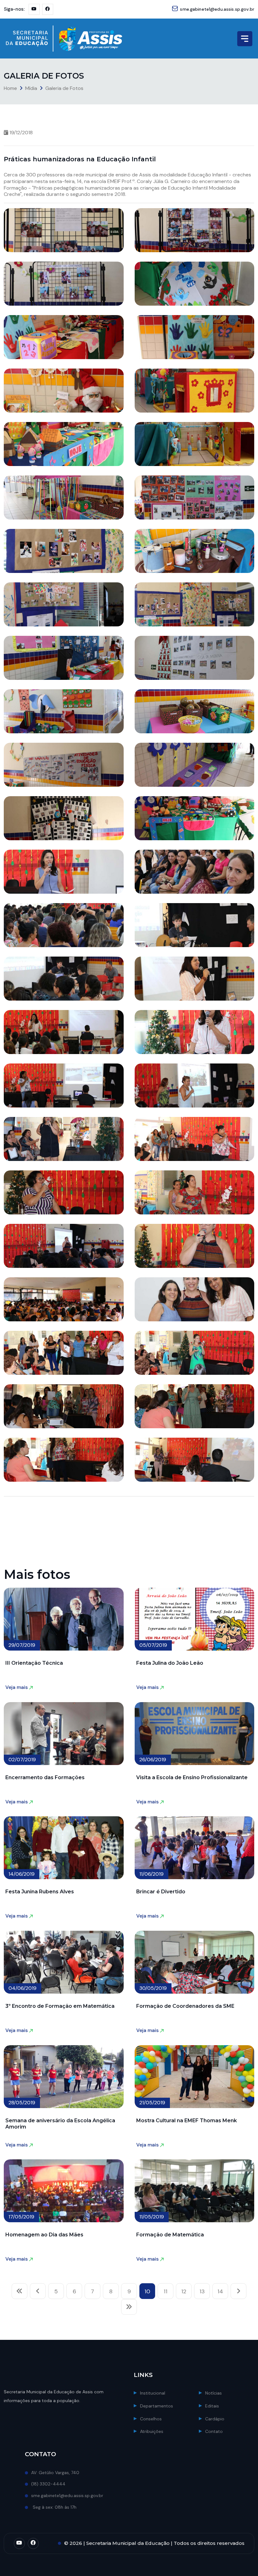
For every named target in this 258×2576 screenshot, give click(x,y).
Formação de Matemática (170, 2235)
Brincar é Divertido (161, 1892)
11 (165, 2291)
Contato (214, 2431)
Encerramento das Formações (45, 1777)
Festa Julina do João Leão (170, 1663)
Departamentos (157, 2406)
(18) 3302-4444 (48, 2484)
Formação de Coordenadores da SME (185, 2006)
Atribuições (152, 2431)
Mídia (31, 88)
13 (202, 2291)
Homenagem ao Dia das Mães (44, 2235)
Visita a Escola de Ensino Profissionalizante (192, 1777)
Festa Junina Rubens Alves (40, 1892)
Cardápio (215, 2419)
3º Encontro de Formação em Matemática (60, 2006)
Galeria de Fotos (64, 88)
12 (184, 2291)
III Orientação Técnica (34, 1663)
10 (147, 2291)
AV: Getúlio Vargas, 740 (55, 2473)
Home (10, 88)
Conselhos (151, 2419)
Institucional (153, 2393)
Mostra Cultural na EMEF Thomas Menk (187, 2121)
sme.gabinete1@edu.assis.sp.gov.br (217, 9)
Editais (212, 2406)
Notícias (213, 2393)
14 (220, 2291)
